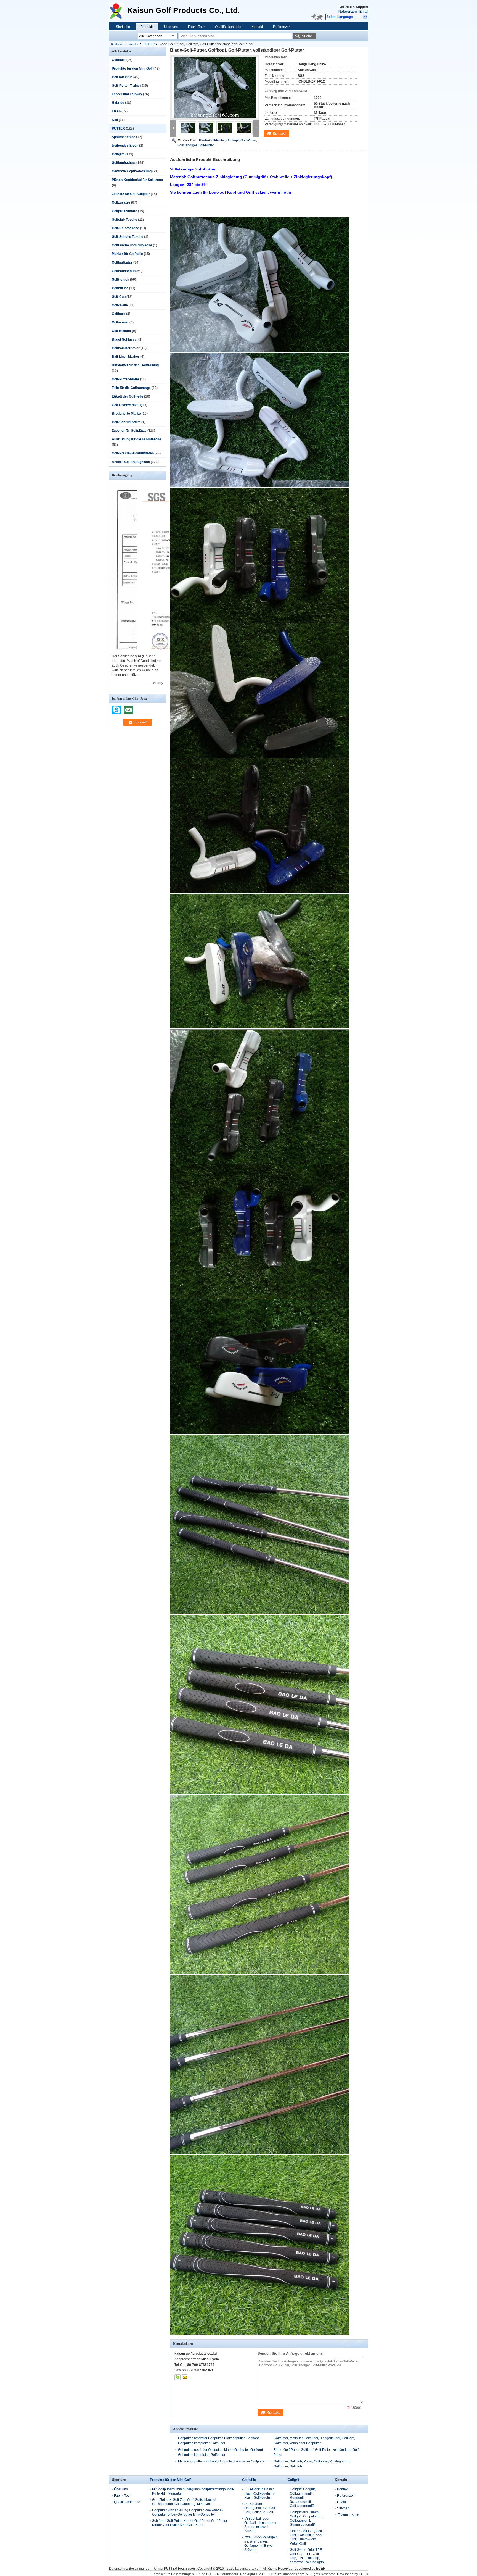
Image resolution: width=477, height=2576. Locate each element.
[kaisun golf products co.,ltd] (366, 17)
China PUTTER (166, 2569)
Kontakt (257, 27)
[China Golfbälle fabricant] (118, 11)
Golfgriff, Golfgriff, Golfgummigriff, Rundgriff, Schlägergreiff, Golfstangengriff (303, 2498)
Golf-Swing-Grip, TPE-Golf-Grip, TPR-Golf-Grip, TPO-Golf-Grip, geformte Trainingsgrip (307, 2556)
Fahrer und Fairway (127, 94)
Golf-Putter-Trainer (126, 86)
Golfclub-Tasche (124, 220)
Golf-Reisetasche (125, 228)
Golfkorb (119, 314)
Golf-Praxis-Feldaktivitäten (133, 453)
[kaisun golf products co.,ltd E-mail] (185, 2377)
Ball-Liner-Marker (126, 357)
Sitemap (343, 2508)
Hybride (118, 103)
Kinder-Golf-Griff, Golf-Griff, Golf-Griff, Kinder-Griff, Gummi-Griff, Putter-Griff (307, 2537)
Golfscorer (120, 322)
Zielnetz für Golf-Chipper (131, 194)
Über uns (171, 27)
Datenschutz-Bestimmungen (130, 2569)
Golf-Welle (120, 305)
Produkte (147, 27)
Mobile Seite (350, 2515)
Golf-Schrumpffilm (126, 422)
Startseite (123, 27)
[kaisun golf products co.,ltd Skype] (177, 2377)
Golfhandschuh (124, 271)
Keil (115, 120)
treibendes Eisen (125, 146)
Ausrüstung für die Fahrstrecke (137, 439)
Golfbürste (120, 288)
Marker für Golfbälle (127, 254)
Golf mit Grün (122, 77)
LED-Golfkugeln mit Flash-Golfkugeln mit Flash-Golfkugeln (260, 2493)
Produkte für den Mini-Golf (132, 69)
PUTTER (149, 44)
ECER (321, 2569)
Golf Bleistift (121, 331)
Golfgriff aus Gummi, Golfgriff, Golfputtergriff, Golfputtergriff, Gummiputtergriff (307, 2518)
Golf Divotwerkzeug (127, 405)
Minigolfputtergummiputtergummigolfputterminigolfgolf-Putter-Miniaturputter (193, 2491)
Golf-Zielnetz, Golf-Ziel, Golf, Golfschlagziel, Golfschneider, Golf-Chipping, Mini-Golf (185, 2502)
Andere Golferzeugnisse (131, 462)
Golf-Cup (119, 297)
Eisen (116, 111)
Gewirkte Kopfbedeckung (132, 171)
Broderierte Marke (126, 414)
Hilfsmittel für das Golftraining (135, 365)
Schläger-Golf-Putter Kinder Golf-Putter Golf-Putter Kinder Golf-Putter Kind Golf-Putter (190, 2523)
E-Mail (342, 2502)
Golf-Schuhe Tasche (128, 237)
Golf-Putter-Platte (125, 379)
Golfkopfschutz (124, 163)
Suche (307, 36)
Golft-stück (120, 280)
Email (364, 12)
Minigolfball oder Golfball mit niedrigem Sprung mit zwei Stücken (261, 2525)
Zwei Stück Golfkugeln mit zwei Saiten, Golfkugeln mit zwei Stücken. (261, 2544)
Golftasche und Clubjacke (132, 245)
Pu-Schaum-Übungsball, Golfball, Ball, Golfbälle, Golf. (260, 2508)
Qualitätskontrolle (228, 27)
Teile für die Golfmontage (131, 388)
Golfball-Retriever (126, 348)
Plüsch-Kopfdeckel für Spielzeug (137, 180)
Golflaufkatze (122, 262)
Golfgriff (118, 154)
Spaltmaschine (124, 137)
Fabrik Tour (196, 27)
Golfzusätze (121, 202)
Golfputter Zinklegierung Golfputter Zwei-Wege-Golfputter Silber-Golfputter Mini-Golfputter (187, 2512)
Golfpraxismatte (124, 211)
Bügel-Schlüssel (125, 340)
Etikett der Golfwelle (128, 396)
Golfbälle (119, 60)
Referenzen (348, 12)
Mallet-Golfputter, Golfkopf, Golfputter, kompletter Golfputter (222, 2461)
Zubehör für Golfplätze (129, 431)
